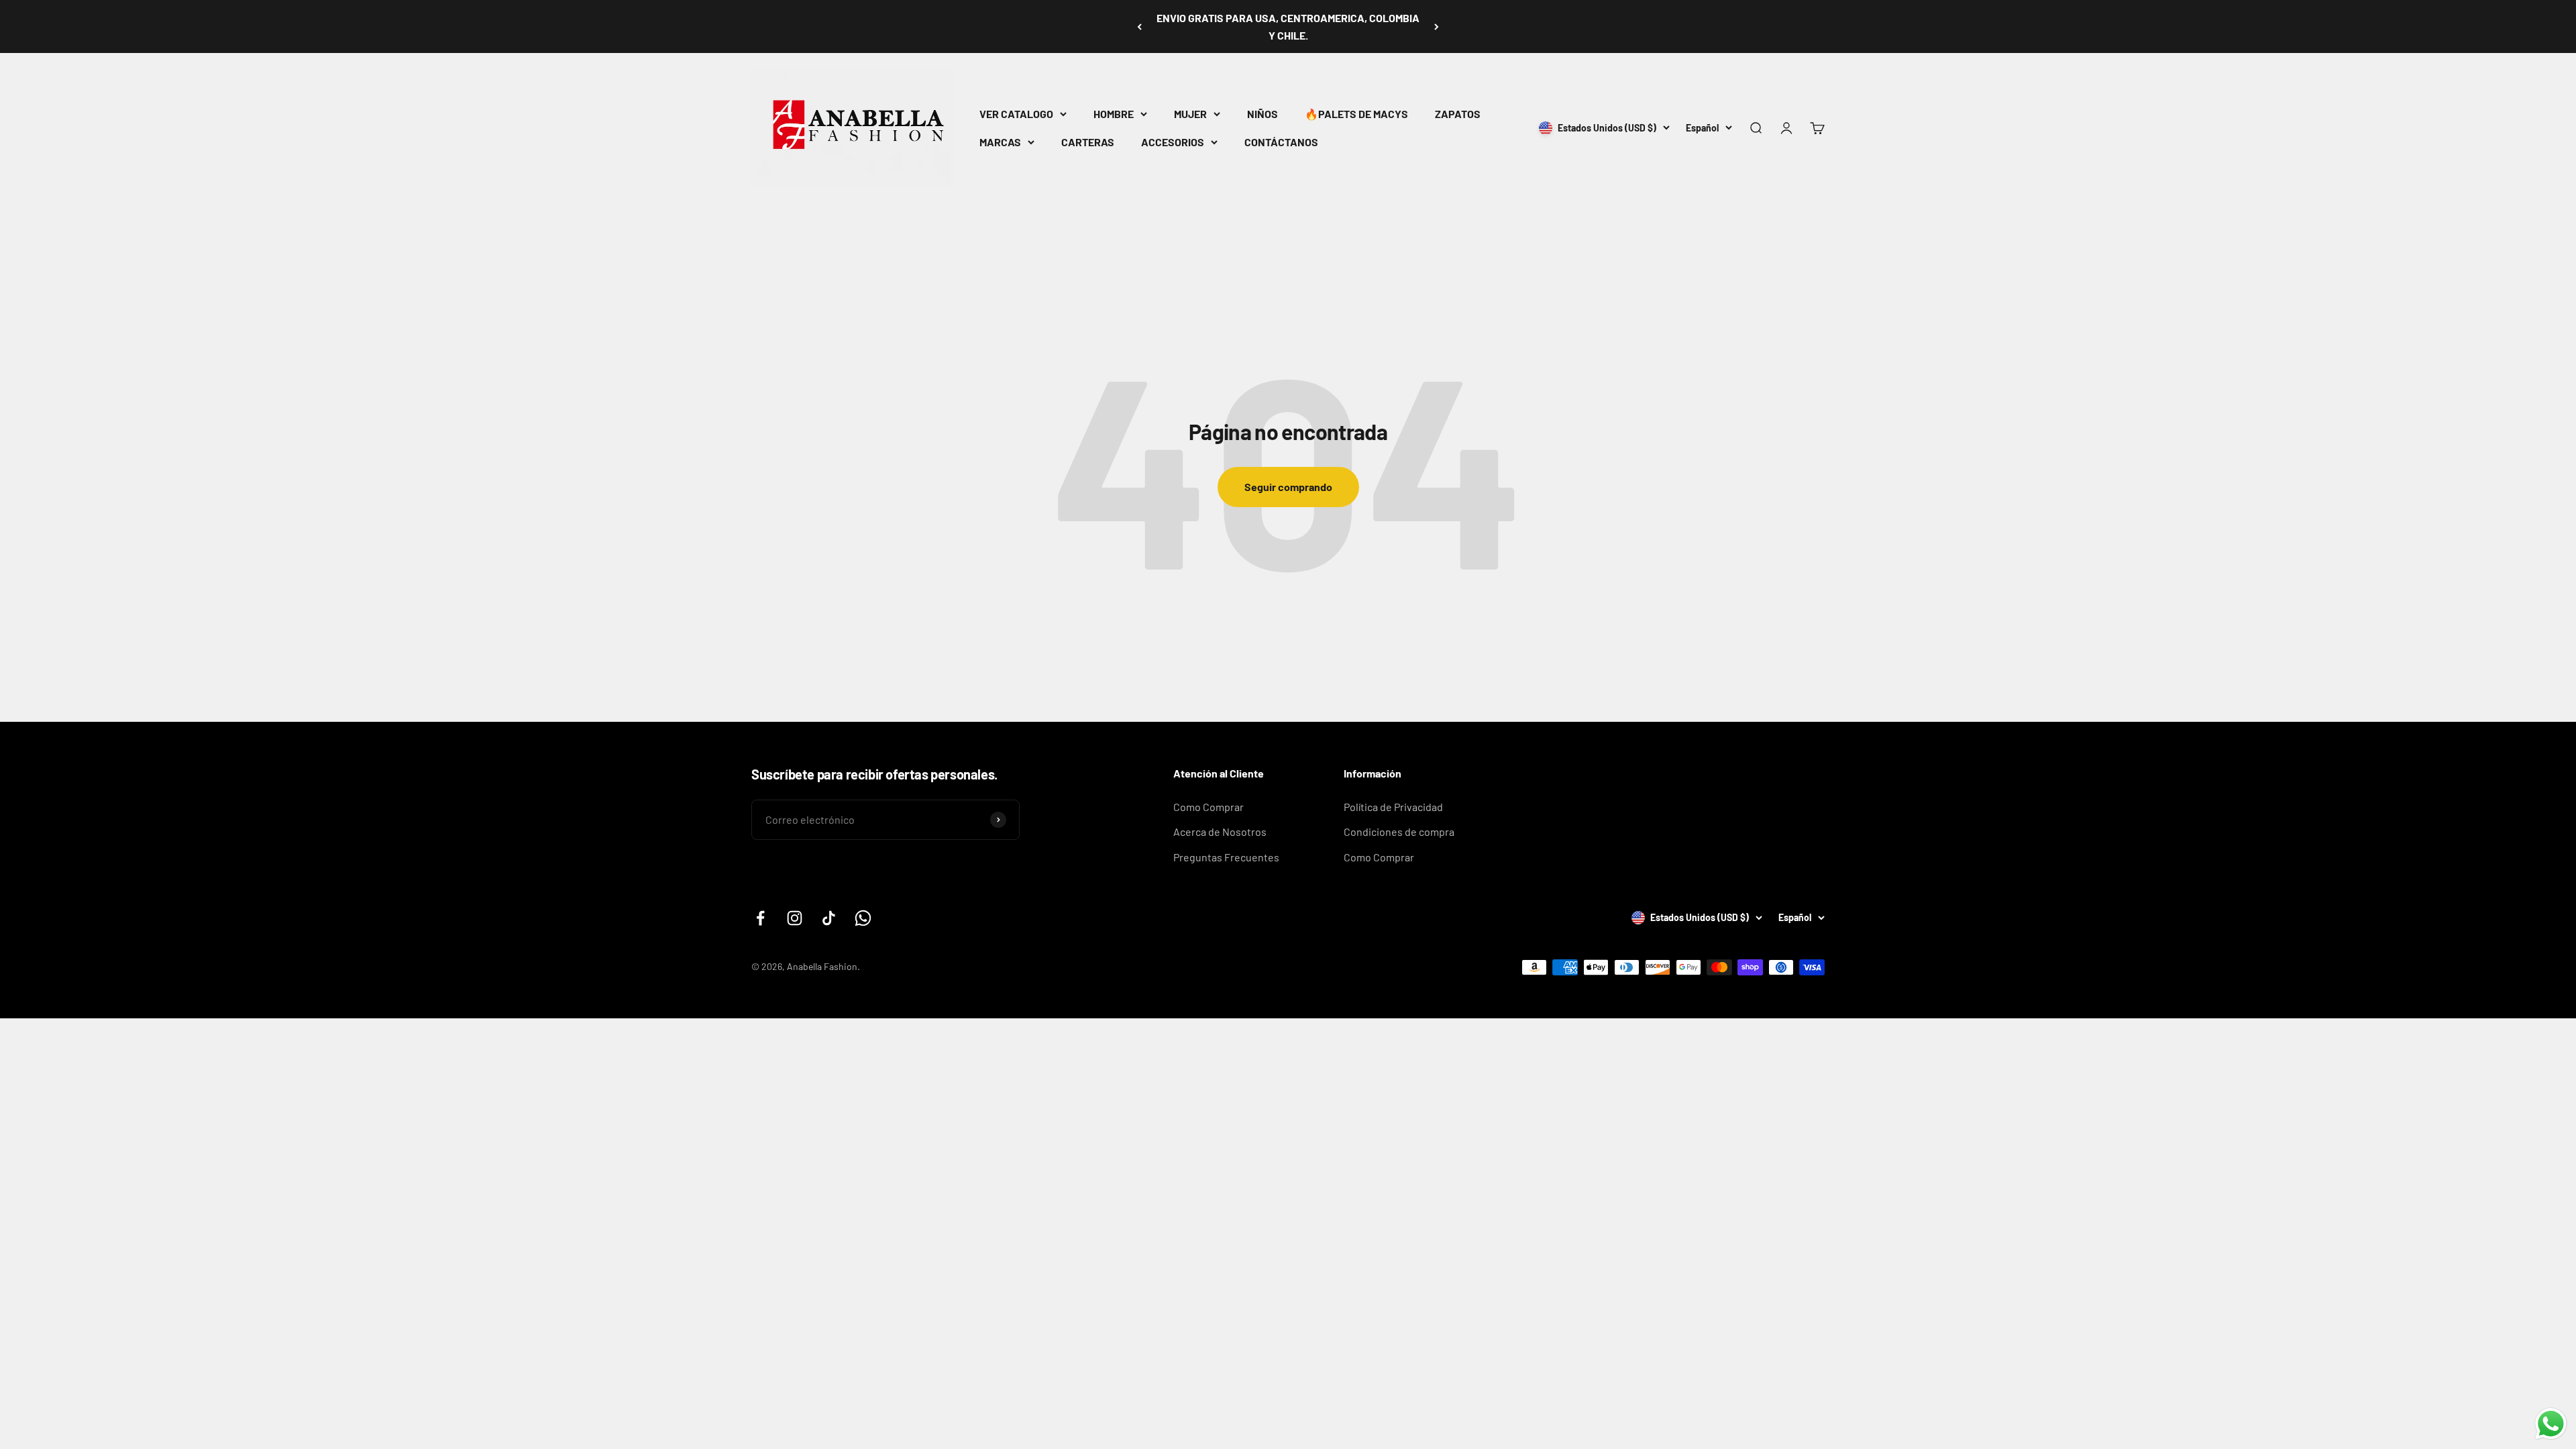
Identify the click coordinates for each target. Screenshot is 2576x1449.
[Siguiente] (1437, 26)
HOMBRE (1114, 114)
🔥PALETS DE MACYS (1356, 114)
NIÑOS (1263, 114)
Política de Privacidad (1393, 807)
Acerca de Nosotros (1220, 831)
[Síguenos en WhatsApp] (863, 918)
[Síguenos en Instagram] (795, 918)
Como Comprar (1209, 807)
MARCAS (1000, 142)
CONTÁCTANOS (1281, 142)
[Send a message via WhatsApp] (2551, 1424)
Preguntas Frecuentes (1226, 857)
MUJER (1190, 114)
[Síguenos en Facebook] (760, 918)
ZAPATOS (1458, 114)
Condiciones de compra (1399, 831)
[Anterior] (1139, 26)
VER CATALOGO (1016, 114)
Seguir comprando (1288, 487)
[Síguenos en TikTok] (829, 918)
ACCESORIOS (1173, 142)
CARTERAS (1088, 142)
